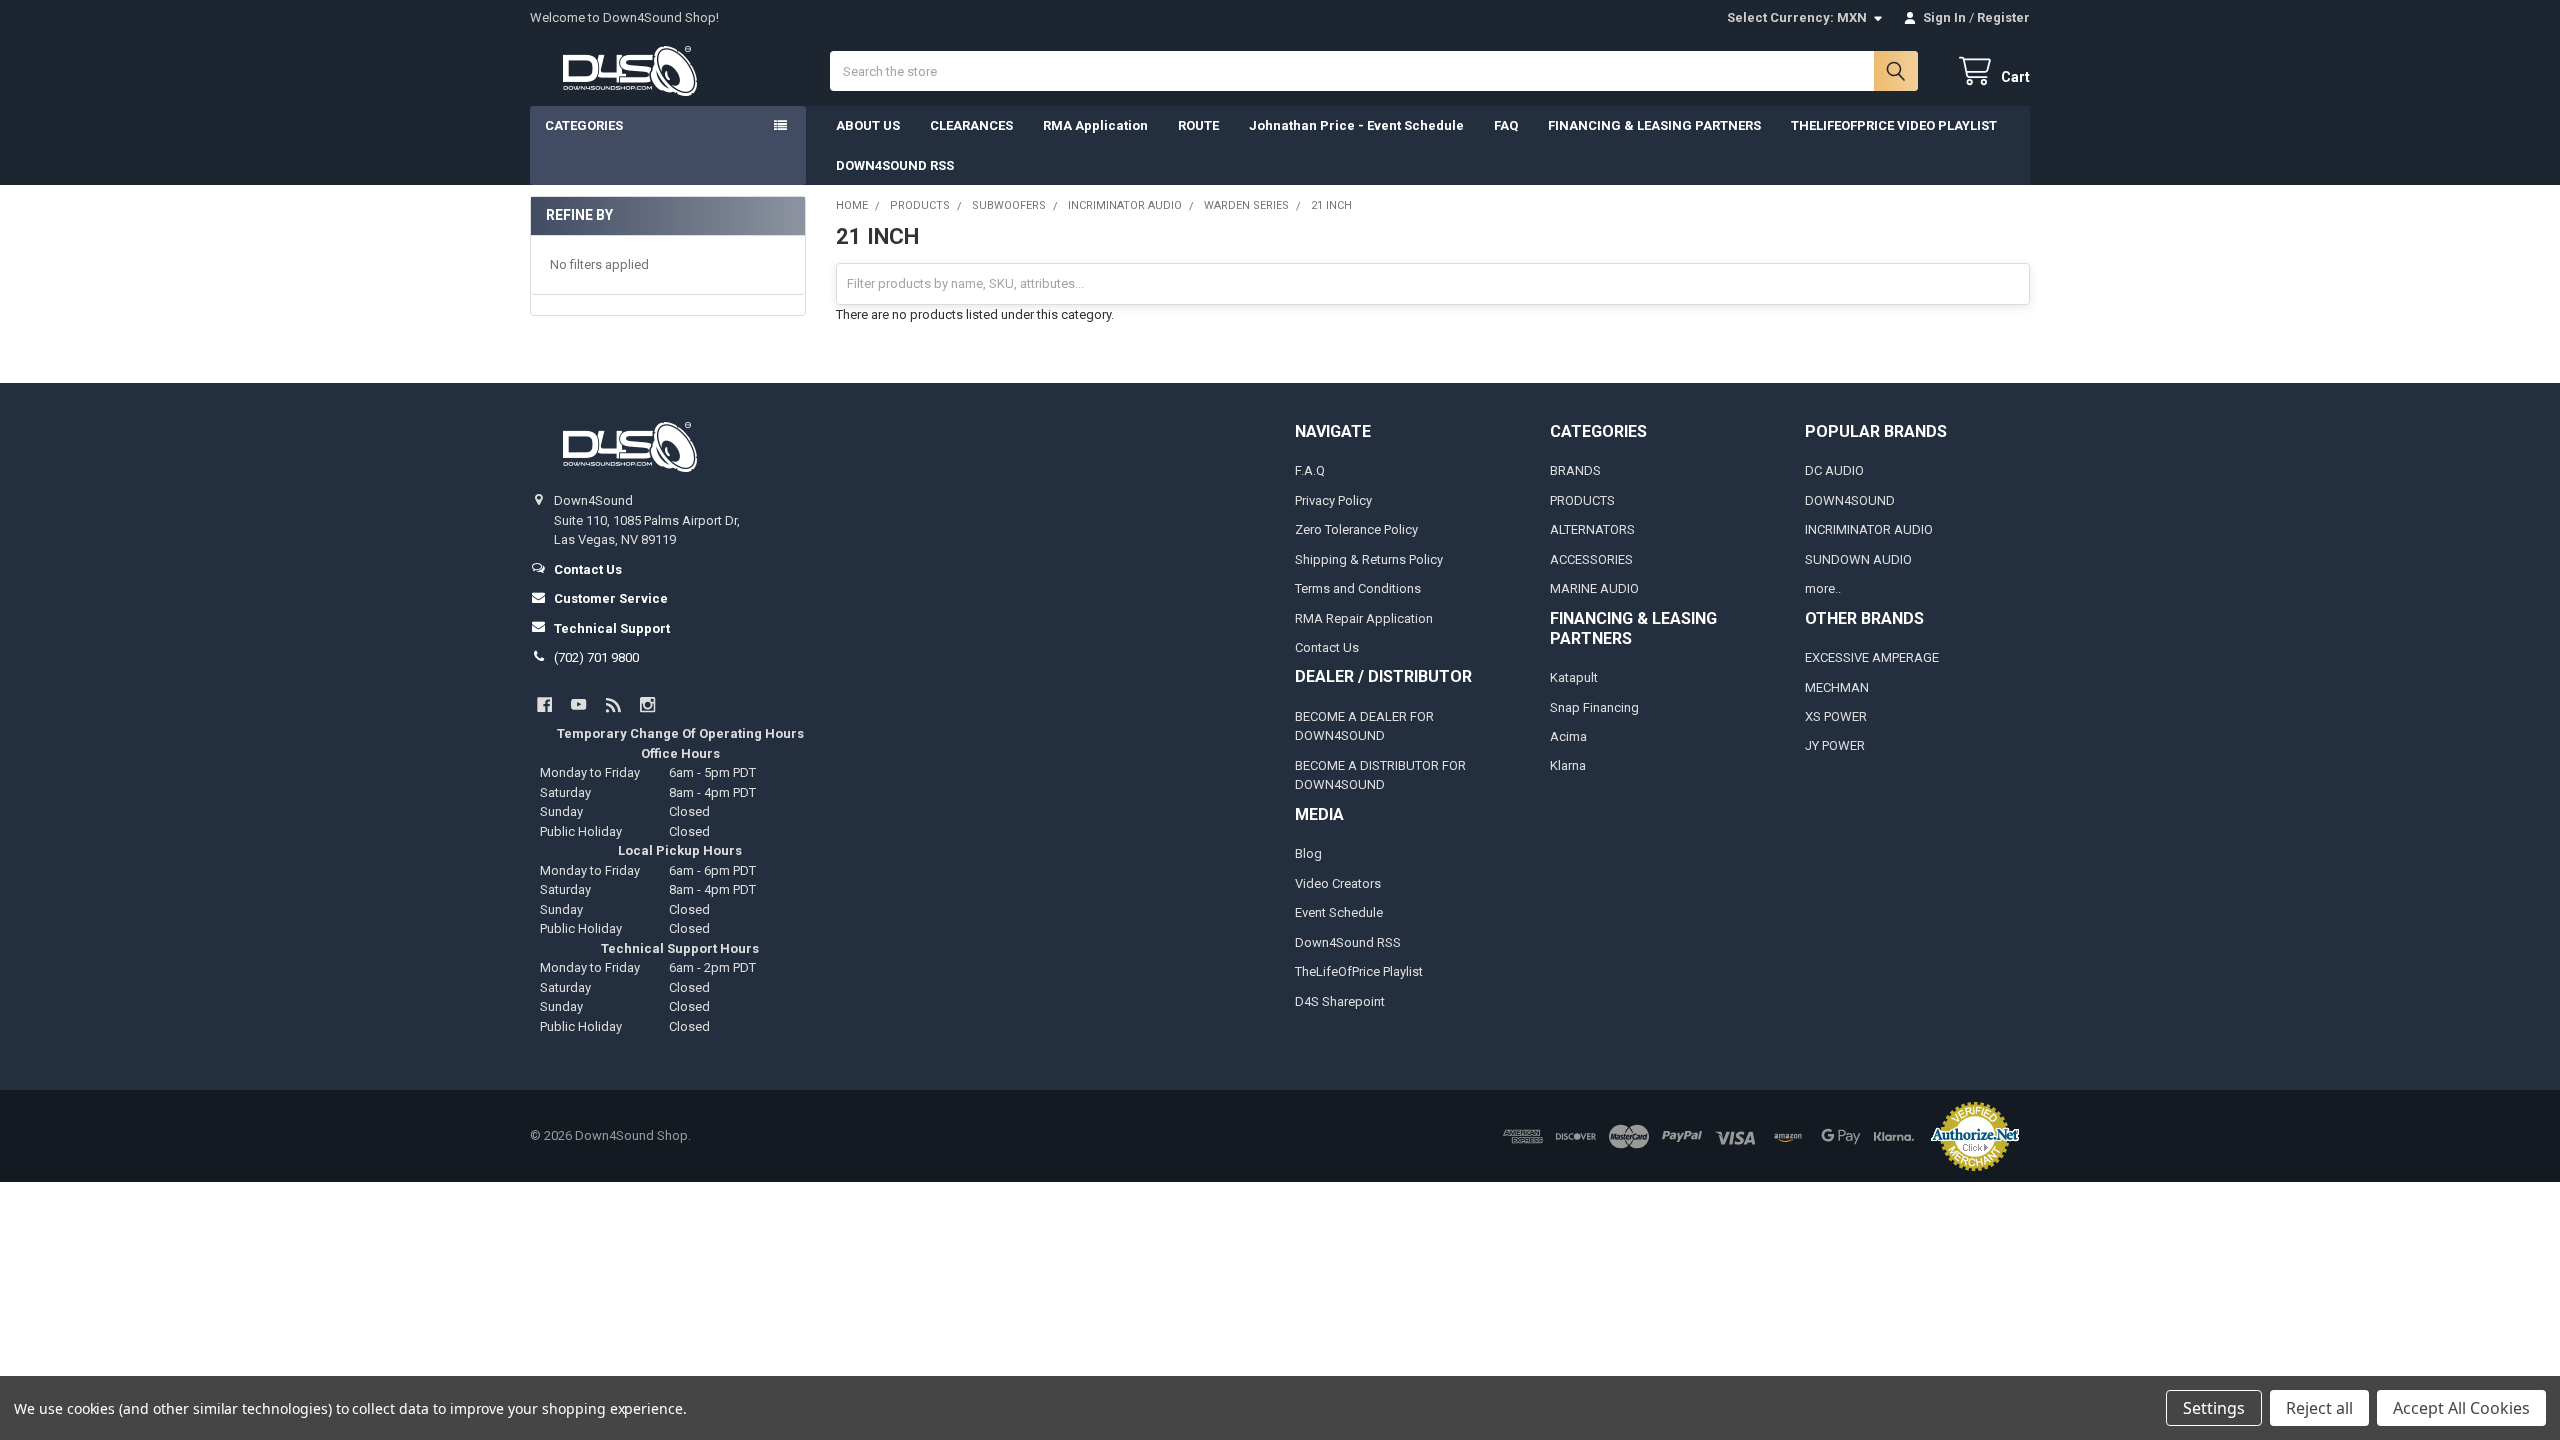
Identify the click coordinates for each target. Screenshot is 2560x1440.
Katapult (1574, 677)
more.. (1823, 588)
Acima (1568, 736)
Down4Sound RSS (1348, 942)
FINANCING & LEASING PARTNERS (1654, 125)
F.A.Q (1310, 470)
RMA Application (1095, 125)
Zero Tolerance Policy (1356, 529)
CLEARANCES (971, 125)
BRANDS (1575, 470)
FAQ (1506, 125)
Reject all (2319, 1408)
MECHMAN (1837, 687)
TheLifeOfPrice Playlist (1359, 971)
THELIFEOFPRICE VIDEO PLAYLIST (1894, 125)
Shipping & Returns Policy (1369, 559)
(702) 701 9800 (596, 657)
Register (2003, 17)
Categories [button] (584, 125)
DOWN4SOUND (1850, 500)
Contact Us (1327, 647)
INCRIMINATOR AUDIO (1869, 529)
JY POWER (1835, 745)
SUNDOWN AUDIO (1858, 559)
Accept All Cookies (2461, 1408)
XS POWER (1836, 716)
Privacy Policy (1333, 500)
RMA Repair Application (1364, 618)
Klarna (1568, 765)
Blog (1308, 853)
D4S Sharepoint (1340, 1001)
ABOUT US (868, 125)
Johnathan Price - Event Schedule (1356, 125)
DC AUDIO (1834, 470)
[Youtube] (578, 704)
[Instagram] (647, 704)
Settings (2214, 1408)
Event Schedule (1339, 912)
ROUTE (1198, 125)
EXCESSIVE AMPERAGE (1872, 657)
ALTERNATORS (1592, 529)
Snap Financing (1594, 707)
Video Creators (1338, 883)
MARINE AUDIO (1594, 588)
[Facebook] (544, 704)
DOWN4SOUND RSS (895, 165)
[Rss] (613, 704)
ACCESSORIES (1591, 559)
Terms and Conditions (1358, 588)
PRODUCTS (1582, 500)
